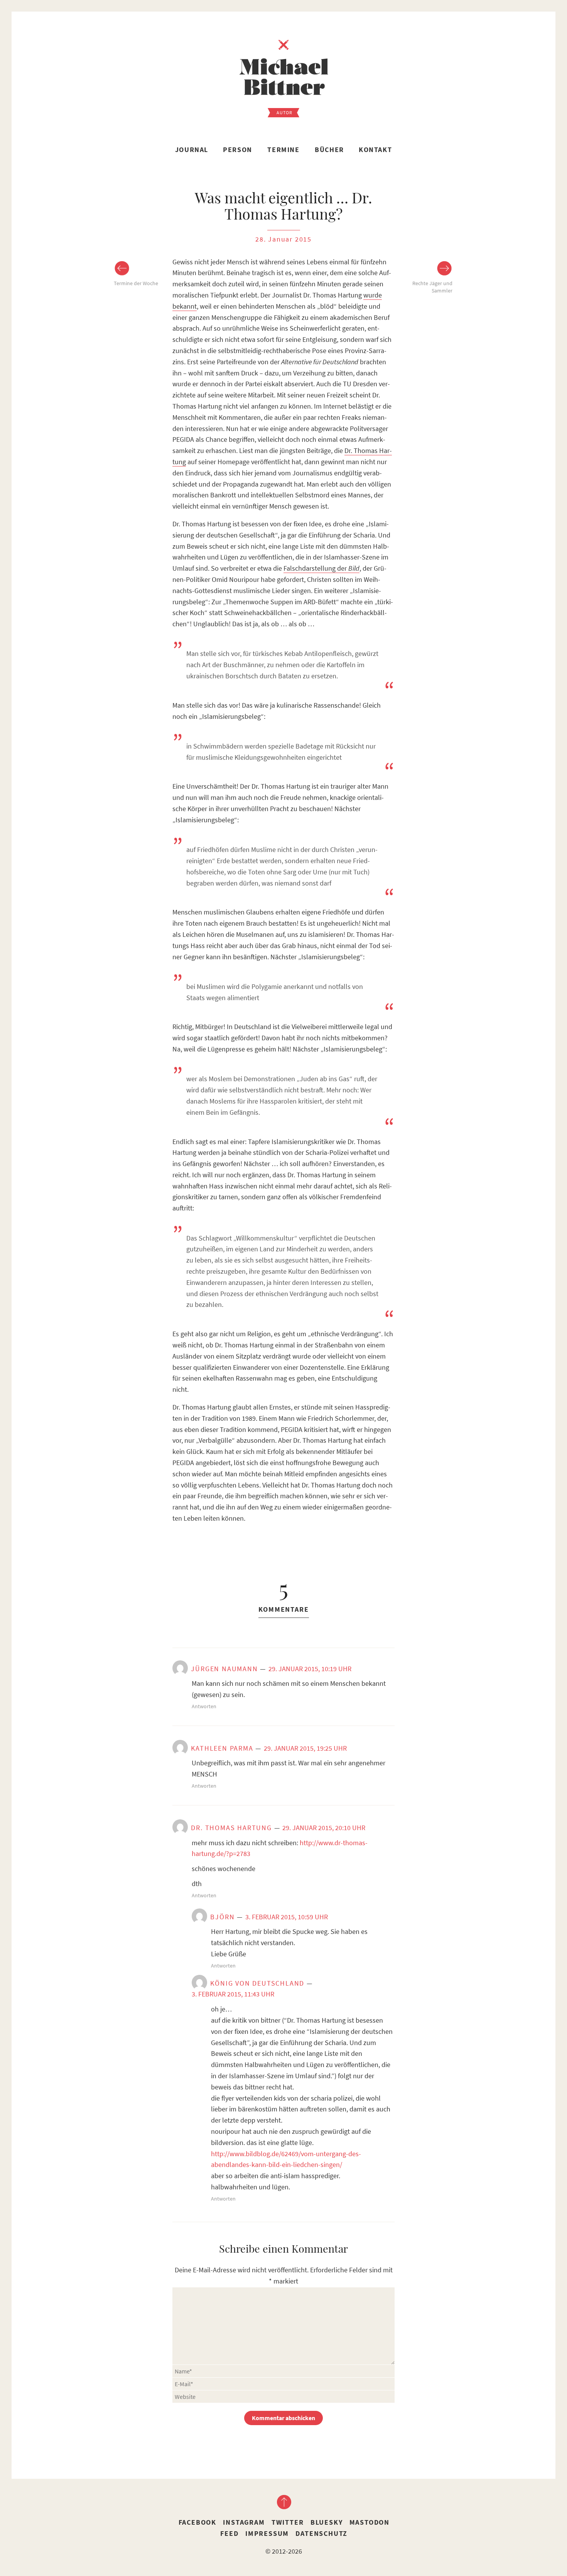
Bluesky (327, 2522)
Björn (222, 1917)
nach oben (283, 2502)
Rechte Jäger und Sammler (432, 287)
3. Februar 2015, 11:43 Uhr (233, 1994)
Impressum (267, 2533)
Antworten (204, 1706)
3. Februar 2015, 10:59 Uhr (287, 1917)
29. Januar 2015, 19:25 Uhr (305, 1748)
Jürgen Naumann (224, 1669)
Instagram (244, 2522)
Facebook (197, 2522)
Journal (192, 150)
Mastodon (370, 2522)
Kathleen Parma (222, 1748)
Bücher (329, 150)
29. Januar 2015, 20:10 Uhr (324, 1828)
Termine (283, 150)
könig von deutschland (257, 1983)
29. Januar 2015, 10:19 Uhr (310, 1669)
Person (238, 150)
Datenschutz (321, 2533)
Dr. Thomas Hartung (231, 1828)
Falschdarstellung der (321, 568)
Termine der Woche (136, 283)
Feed (229, 2533)
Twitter (288, 2522)
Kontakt (375, 150)
